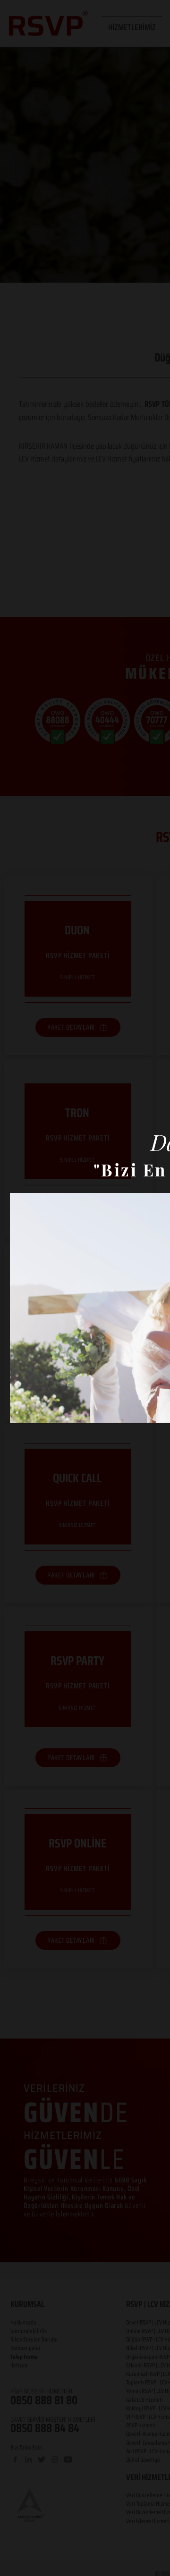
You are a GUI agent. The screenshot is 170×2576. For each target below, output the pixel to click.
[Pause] (22, 1410)
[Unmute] (38, 1410)
